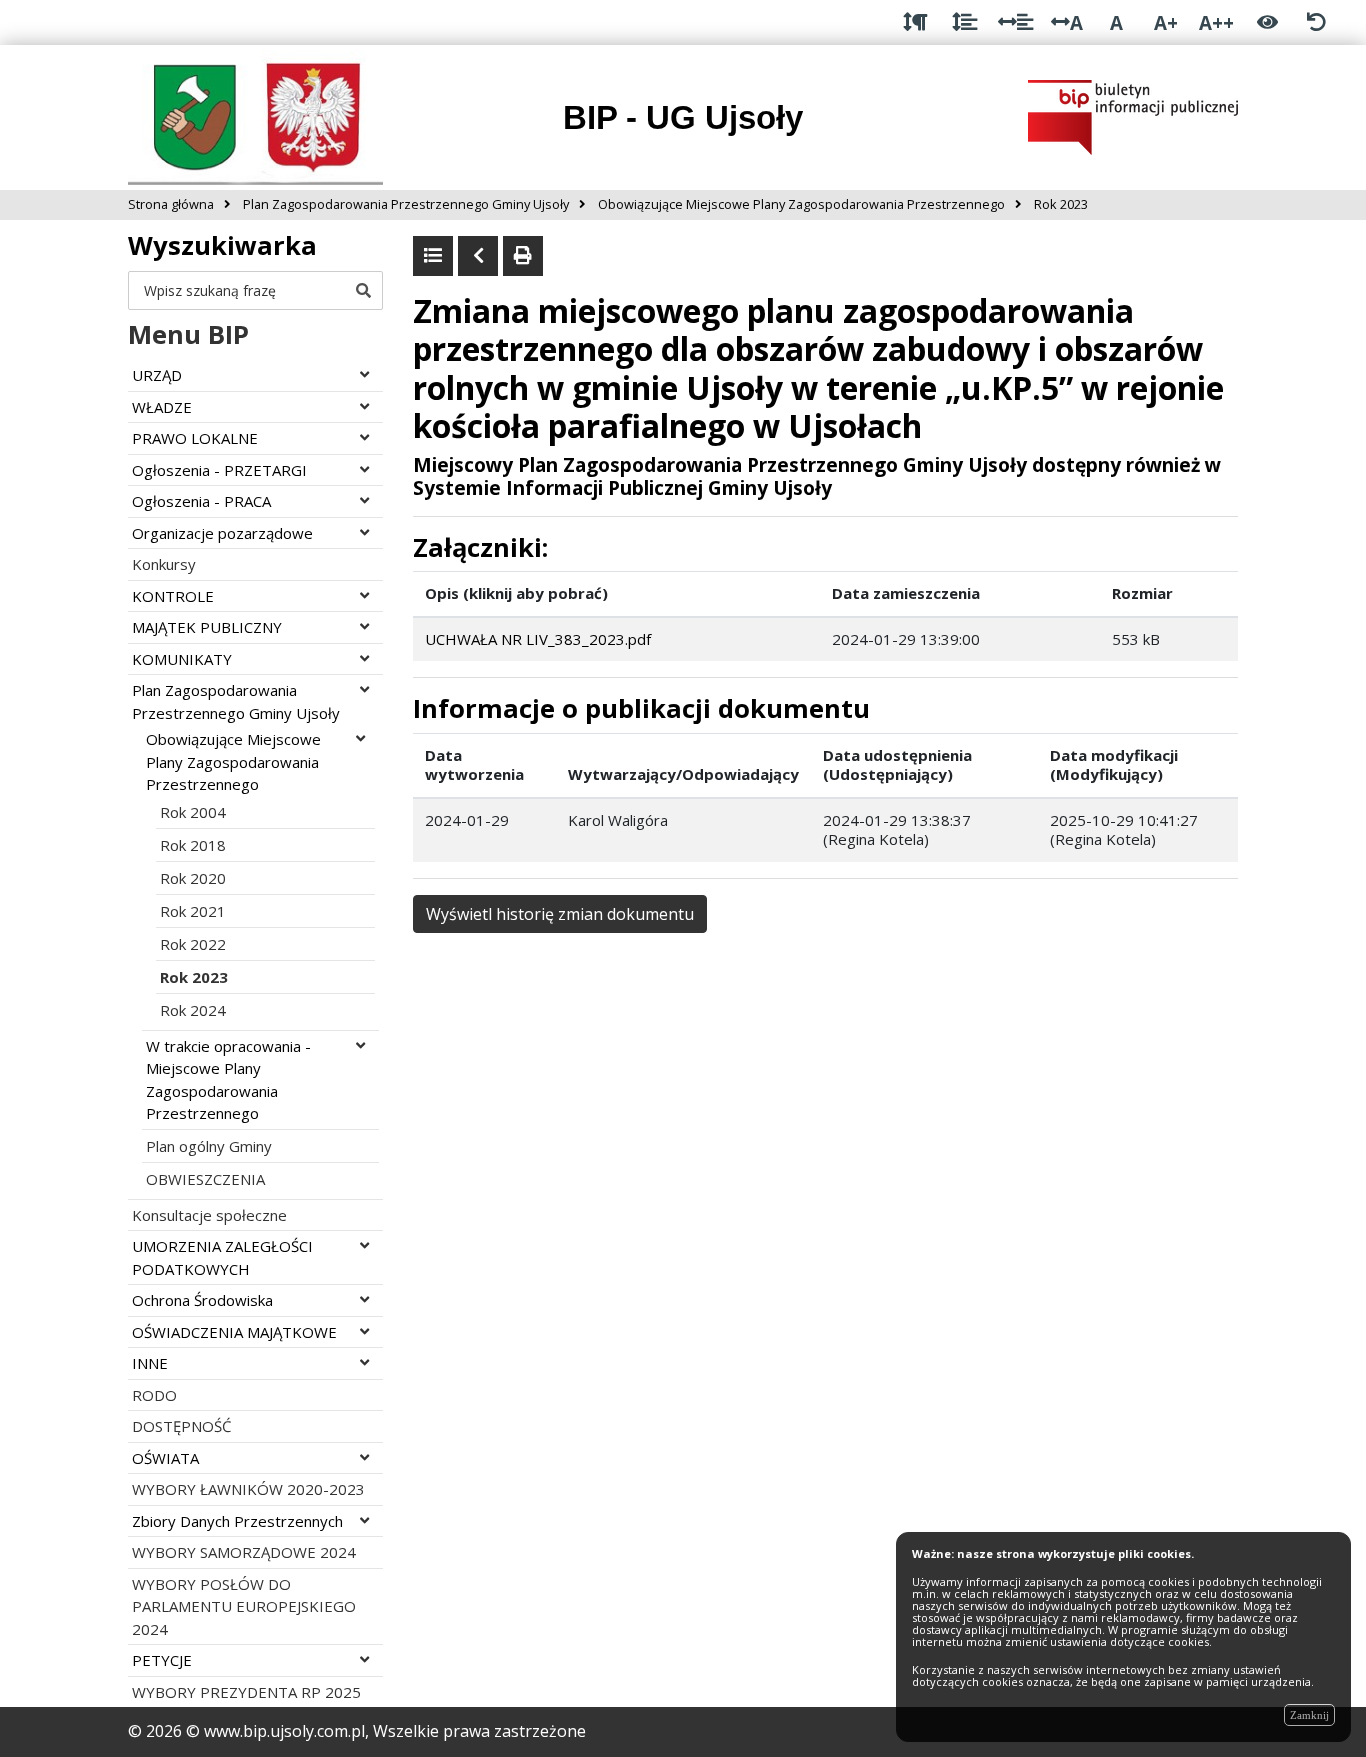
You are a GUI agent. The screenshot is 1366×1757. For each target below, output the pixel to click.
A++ (1216, 22)
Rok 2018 (193, 845)
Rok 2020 (193, 878)
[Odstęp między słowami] (1015, 22)
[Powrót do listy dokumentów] (433, 256)
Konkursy (164, 564)
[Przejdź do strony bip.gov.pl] (1133, 116)
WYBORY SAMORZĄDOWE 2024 (244, 1552)
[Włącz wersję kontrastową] (1267, 22)
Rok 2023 (194, 977)
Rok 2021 (193, 911)
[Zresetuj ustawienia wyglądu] (1316, 22)
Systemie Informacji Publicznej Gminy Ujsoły (622, 487)
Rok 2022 (193, 944)
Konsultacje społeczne (209, 1215)
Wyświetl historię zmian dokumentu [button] (560, 914)
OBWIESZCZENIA (205, 1179)
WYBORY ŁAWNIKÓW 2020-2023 (248, 1489)
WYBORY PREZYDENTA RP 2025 (246, 1692)
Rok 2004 (193, 812)
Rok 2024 (193, 1010)
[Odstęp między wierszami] (964, 22)
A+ (1166, 22)
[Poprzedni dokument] (478, 256)
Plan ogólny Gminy (209, 1146)
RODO (154, 1395)
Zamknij (1309, 1715)
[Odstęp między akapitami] (915, 22)
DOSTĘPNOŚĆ (181, 1426)
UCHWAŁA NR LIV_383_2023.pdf (538, 639)
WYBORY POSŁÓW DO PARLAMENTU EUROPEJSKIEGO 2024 (244, 1606)
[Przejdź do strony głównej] (255, 116)
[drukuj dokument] (523, 256)
